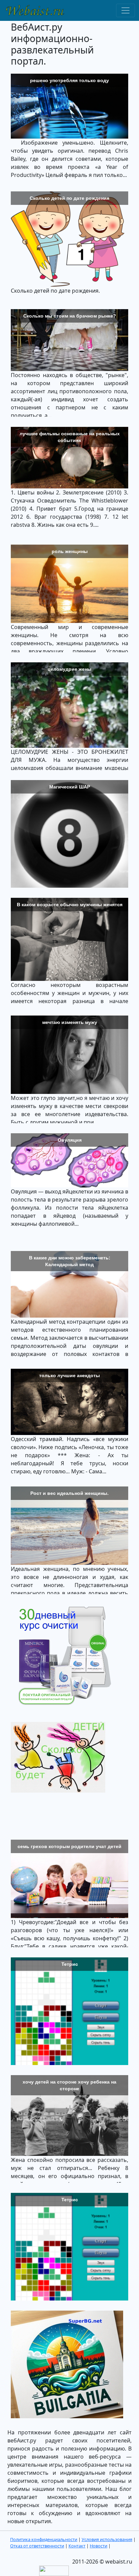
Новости (99, 2546)
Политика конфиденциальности (44, 2539)
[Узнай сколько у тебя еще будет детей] (58, 1757)
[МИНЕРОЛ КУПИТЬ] (61, 1655)
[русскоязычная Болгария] (67, 2366)
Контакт (77, 2546)
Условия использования (107, 2539)
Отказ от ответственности (37, 2546)
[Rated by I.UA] (54, 2570)
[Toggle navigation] (126, 10)
